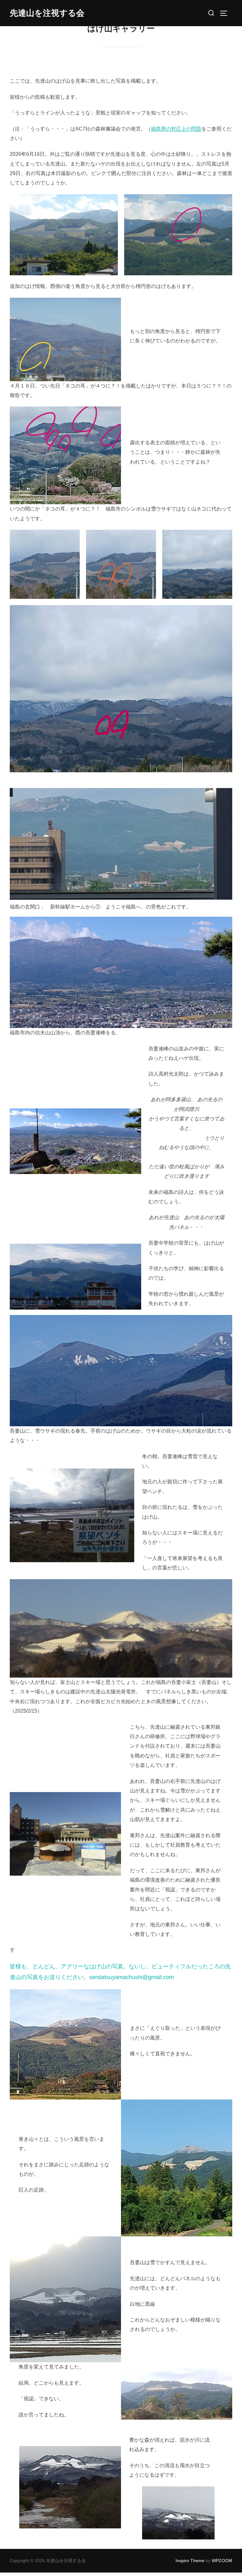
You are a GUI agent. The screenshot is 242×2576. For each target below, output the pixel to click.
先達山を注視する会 (47, 13)
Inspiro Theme (190, 2561)
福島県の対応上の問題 (176, 129)
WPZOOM (222, 2561)
